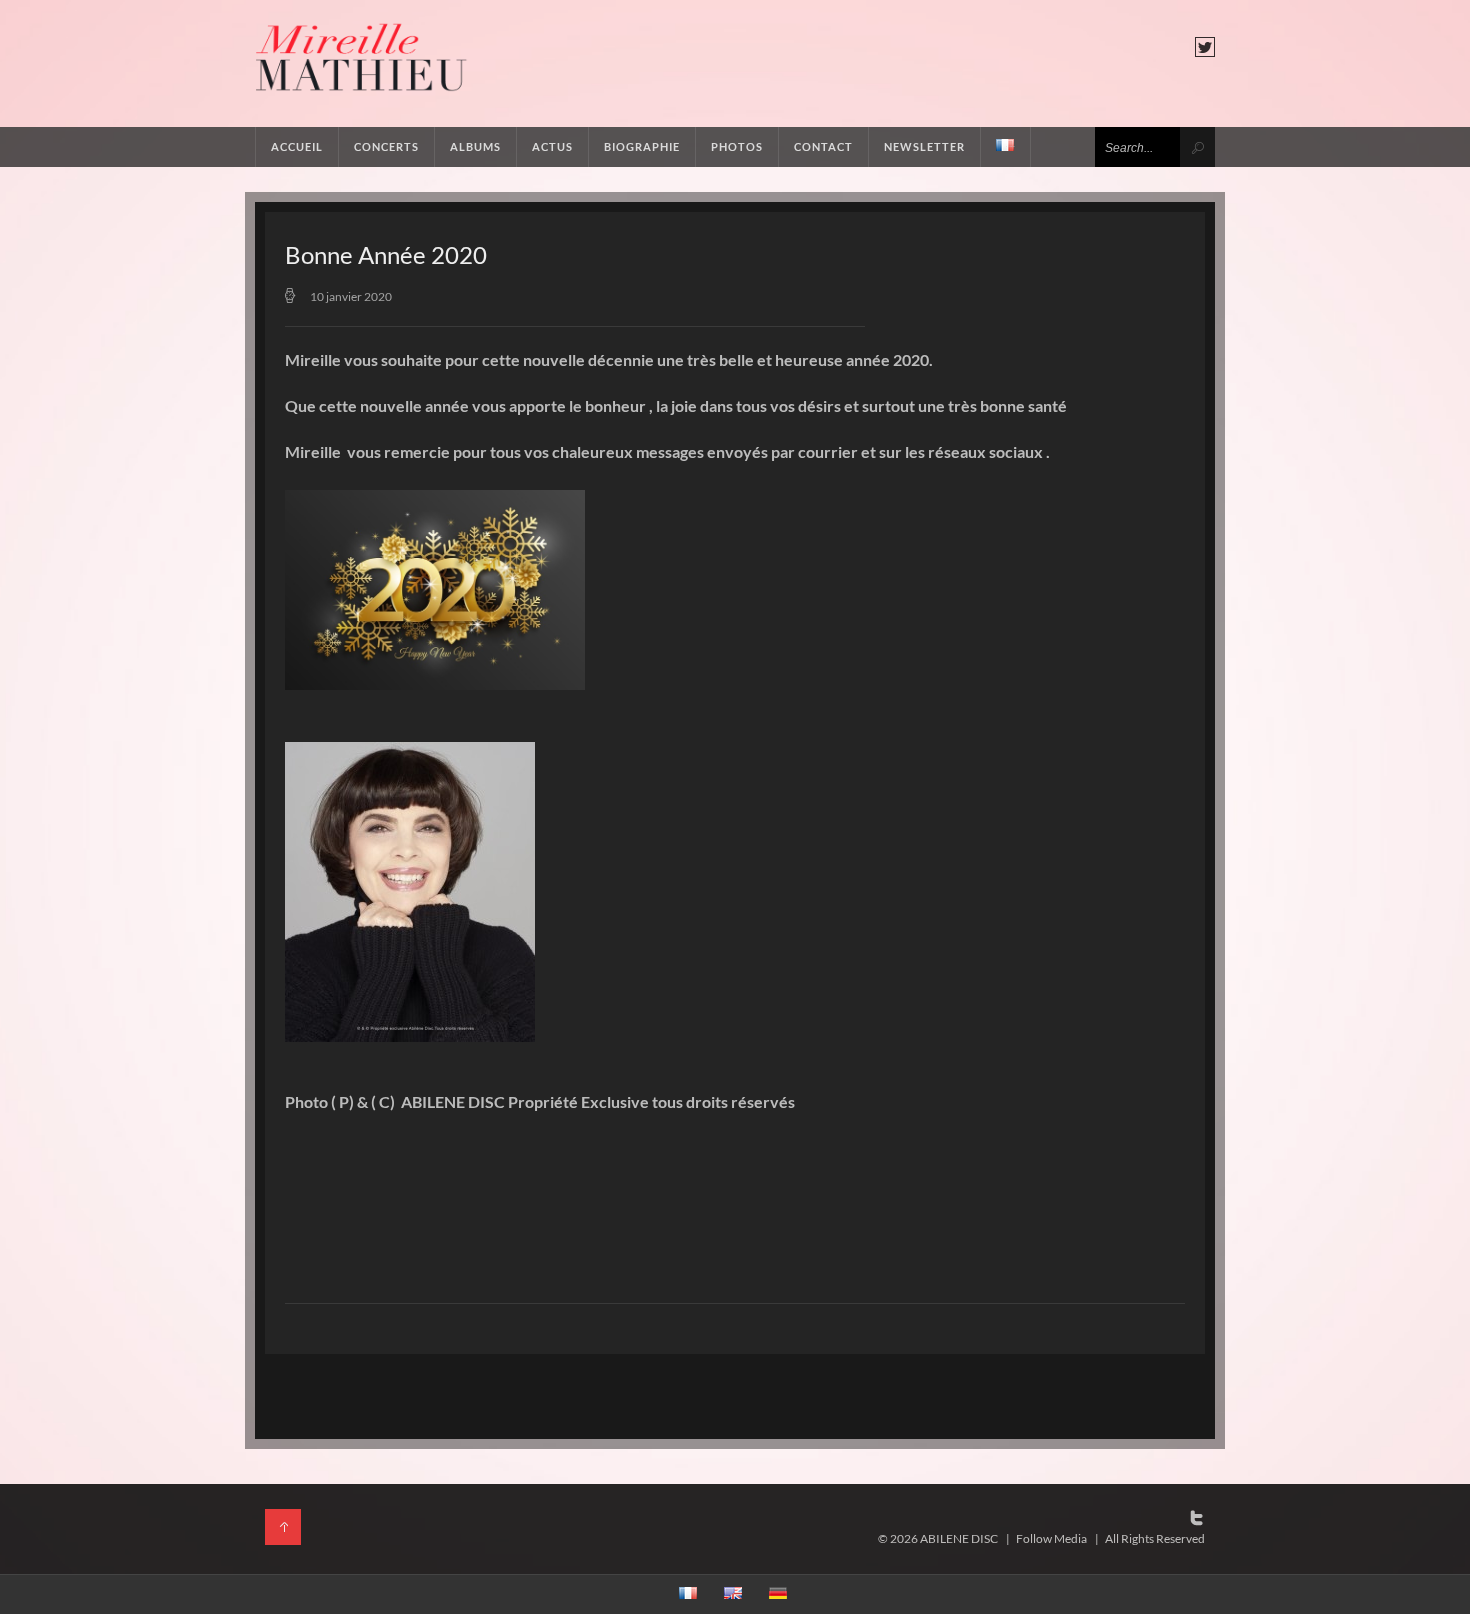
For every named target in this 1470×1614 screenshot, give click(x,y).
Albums (475, 146)
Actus (552, 146)
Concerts (386, 146)
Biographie (642, 146)
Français (1006, 147)
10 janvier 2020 (351, 296)
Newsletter (924, 146)
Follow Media (1051, 1538)
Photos (737, 146)
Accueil (297, 146)
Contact (823, 146)
